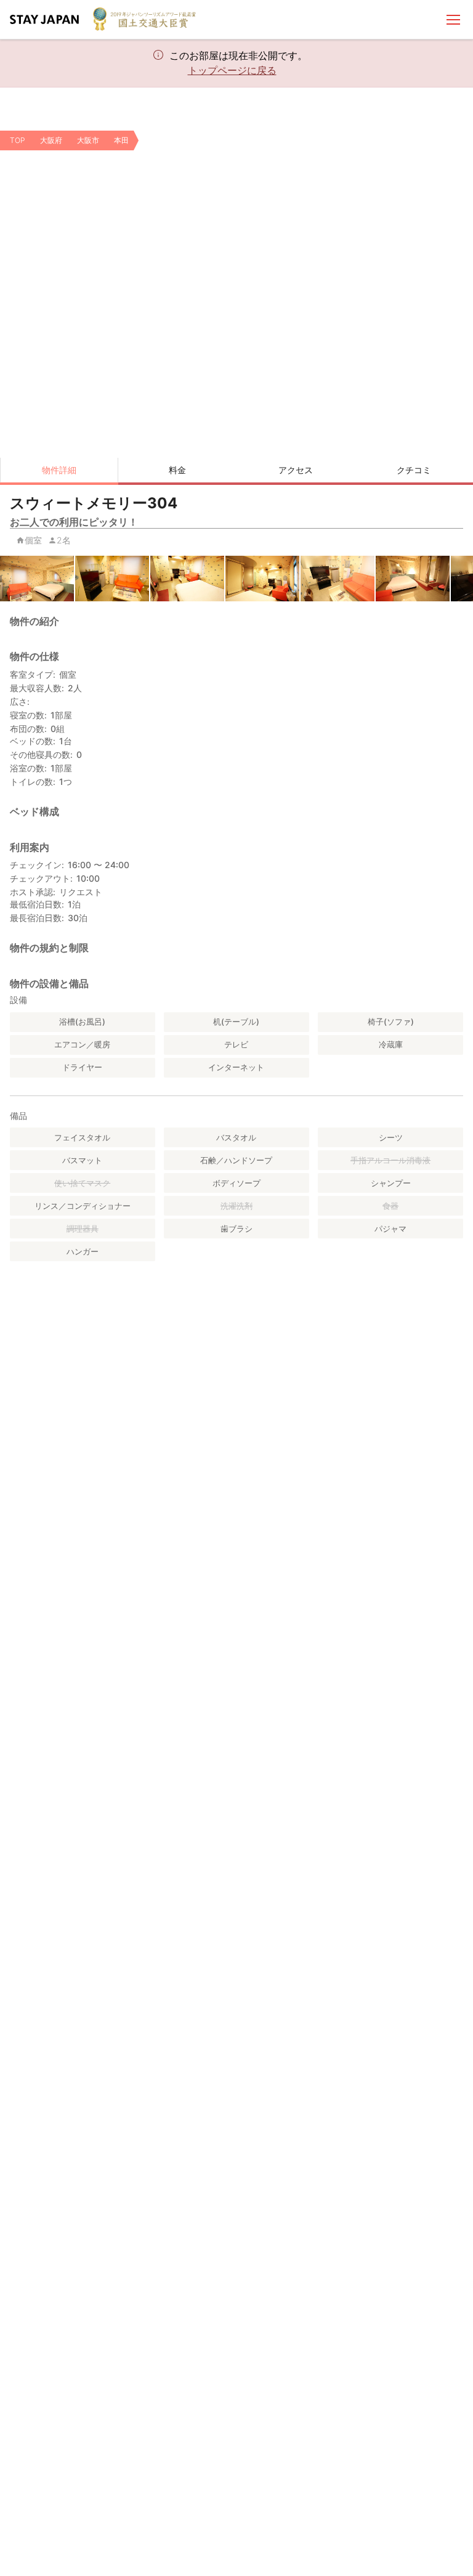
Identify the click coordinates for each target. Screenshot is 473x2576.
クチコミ (414, 470)
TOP (18, 140)
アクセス (296, 470)
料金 (177, 470)
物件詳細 (59, 470)
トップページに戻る (232, 70)
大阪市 (88, 140)
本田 (121, 140)
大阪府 (51, 140)
